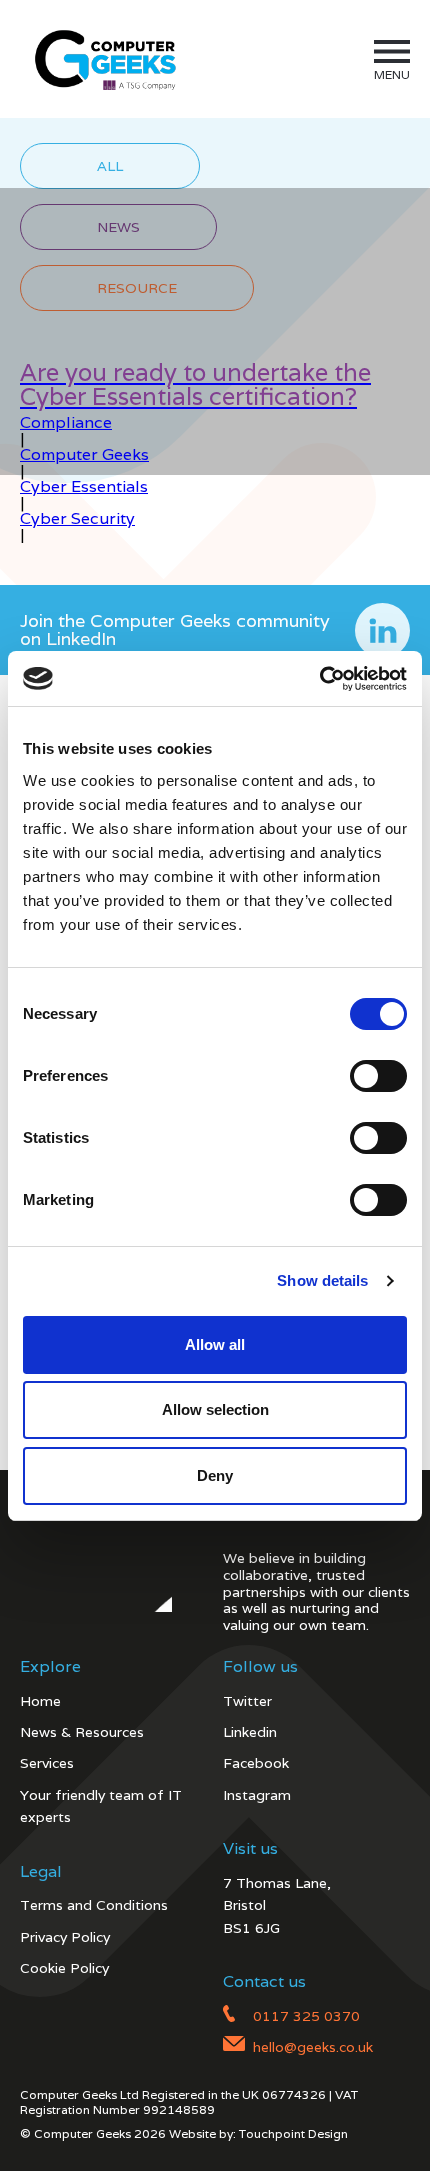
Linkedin (250, 1732)
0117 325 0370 (306, 2016)
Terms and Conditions (94, 1905)
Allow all (215, 1344)
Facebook (256, 1763)
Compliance (66, 422)
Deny (215, 1475)
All (110, 166)
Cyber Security (77, 518)
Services (47, 1763)
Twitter (247, 1701)
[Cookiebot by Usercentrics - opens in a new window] (319, 679)
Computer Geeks (102, 59)
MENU (392, 74)
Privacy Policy (65, 1937)
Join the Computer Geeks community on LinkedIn (175, 629)
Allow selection (215, 1409)
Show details (322, 1280)
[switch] (378, 1076)
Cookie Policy (64, 1968)
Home (40, 1701)
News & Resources (82, 1732)
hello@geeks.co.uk (313, 2047)
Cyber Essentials (84, 486)
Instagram (257, 1795)
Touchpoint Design (293, 2133)
